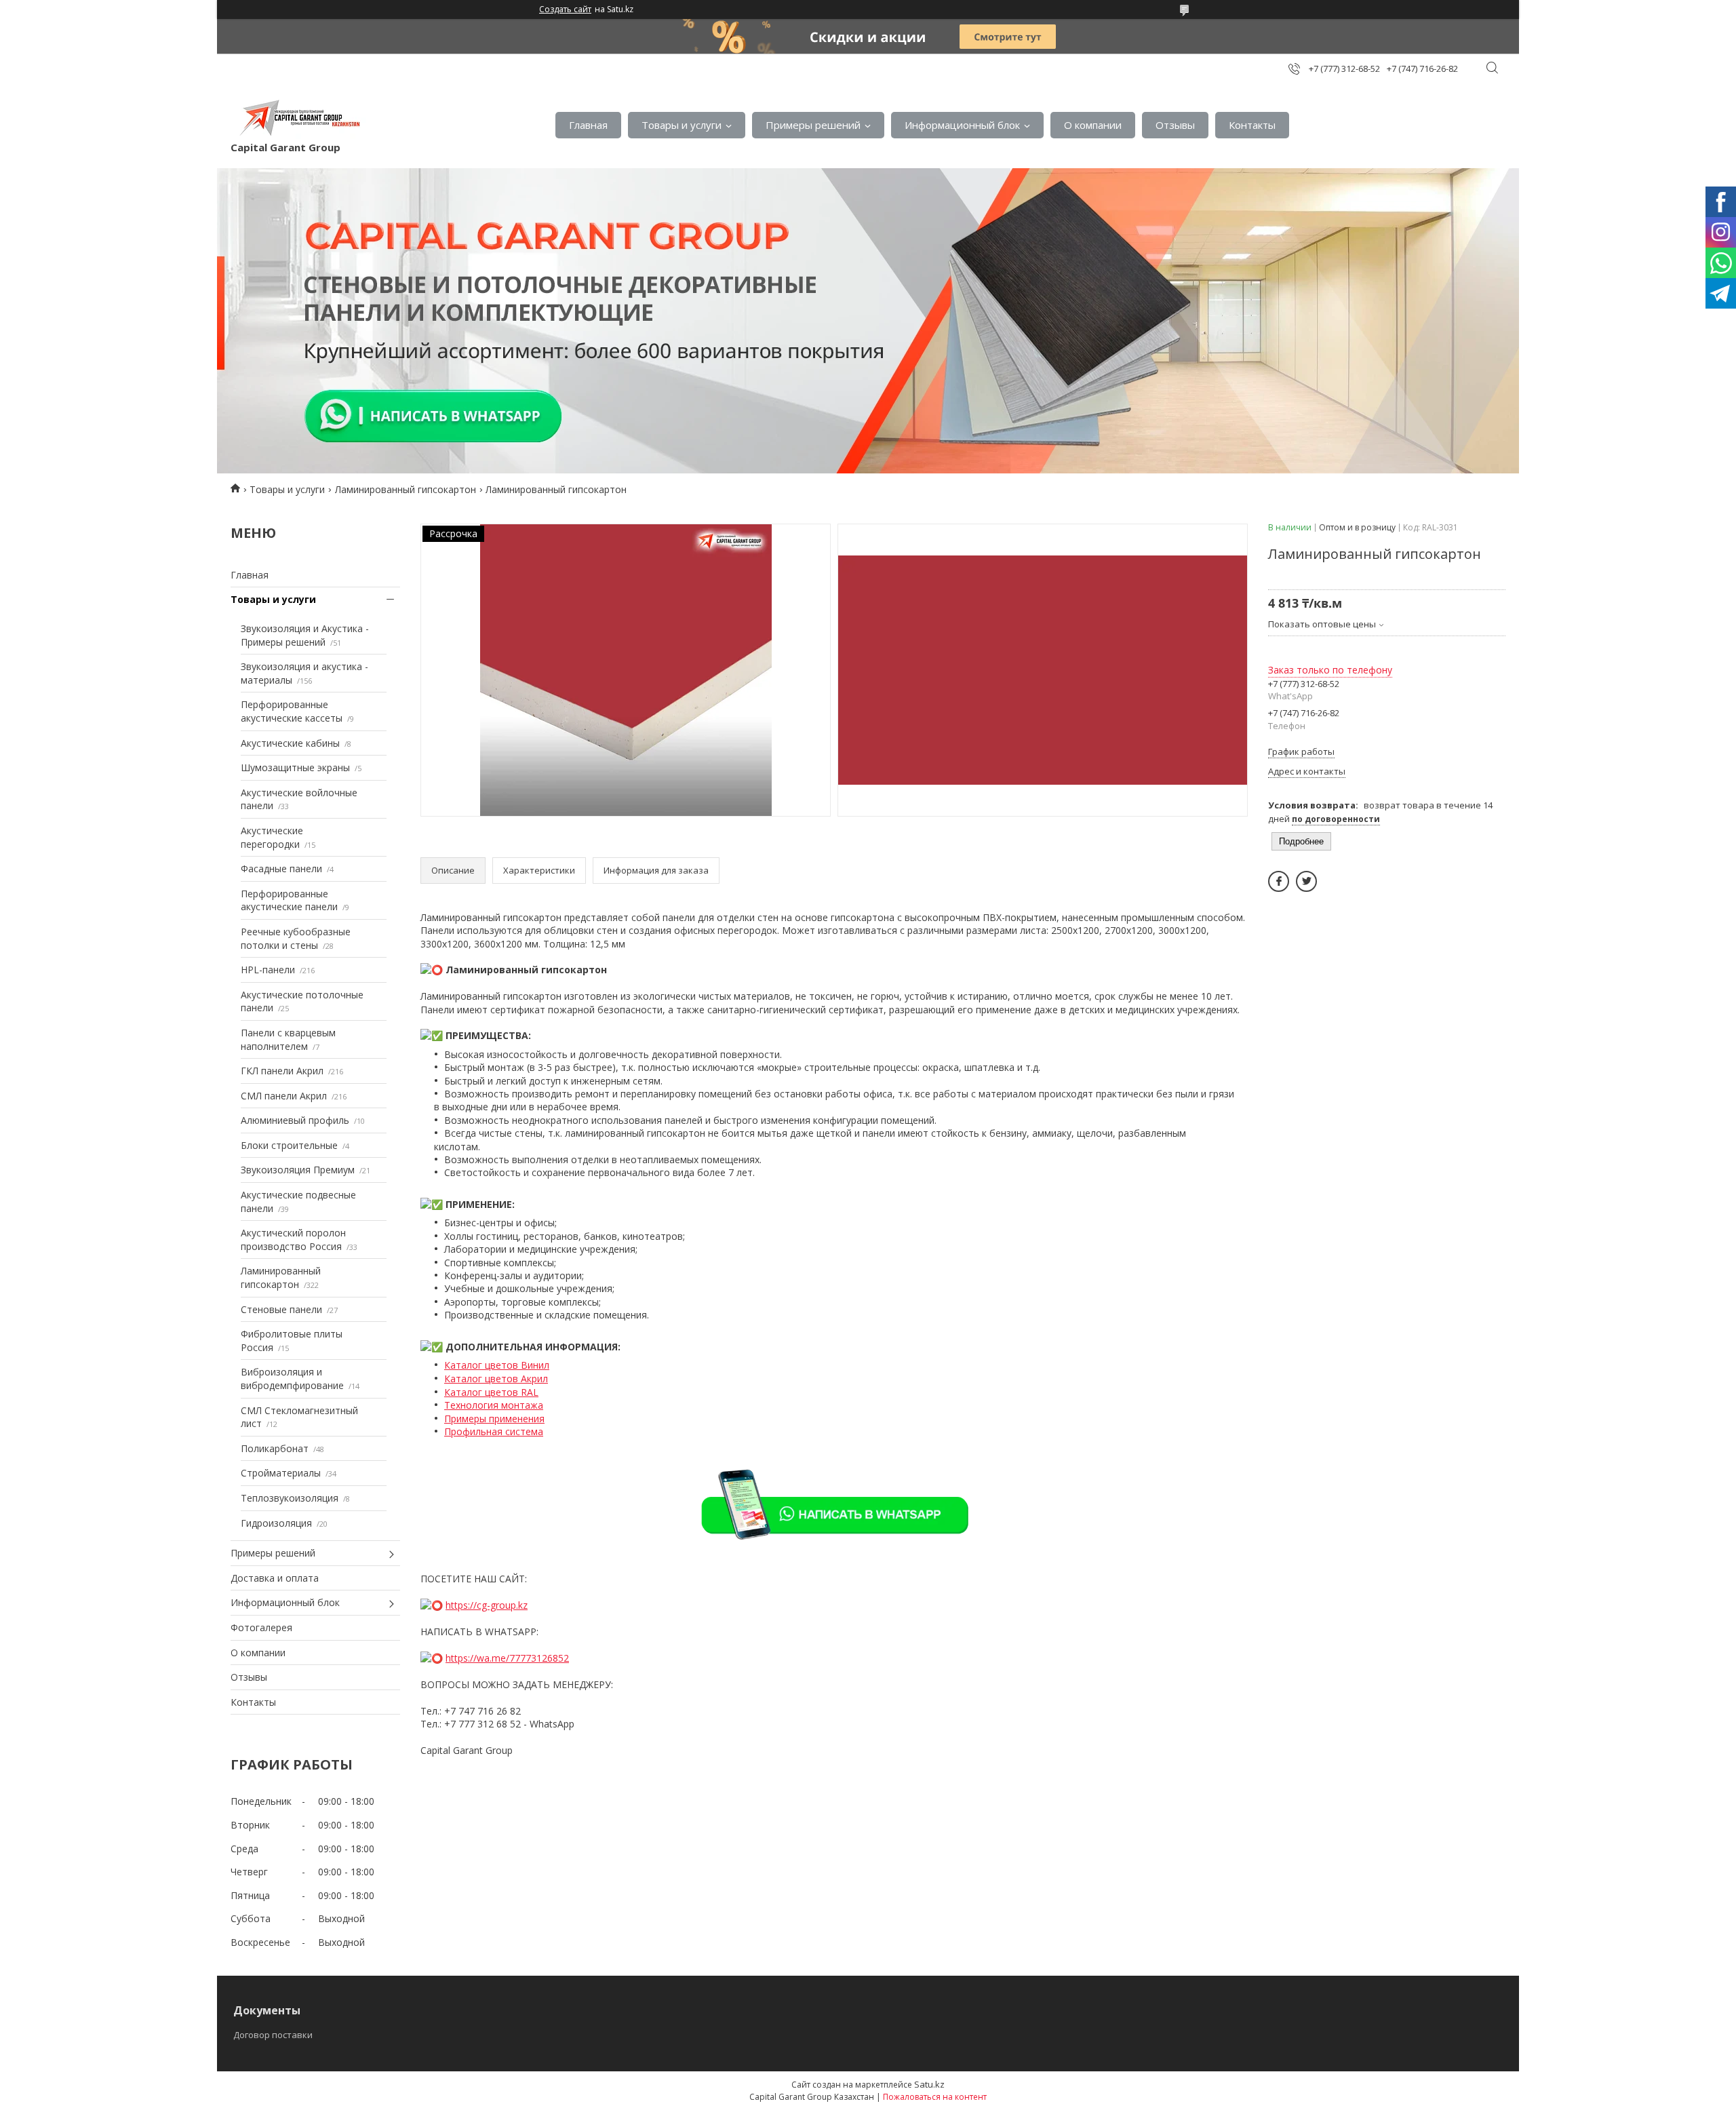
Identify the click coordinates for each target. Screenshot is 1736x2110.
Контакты (1252, 125)
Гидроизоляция (276, 1523)
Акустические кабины (290, 743)
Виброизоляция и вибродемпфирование (292, 1379)
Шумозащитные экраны (295, 767)
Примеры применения (494, 1419)
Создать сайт (565, 9)
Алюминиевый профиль (295, 1120)
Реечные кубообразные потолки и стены (296, 938)
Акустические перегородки (272, 837)
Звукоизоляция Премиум (298, 1170)
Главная (588, 125)
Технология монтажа (494, 1405)
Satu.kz (929, 2084)
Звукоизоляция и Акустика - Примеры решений (305, 635)
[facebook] (1279, 881)
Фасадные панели (281, 868)
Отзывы (1175, 125)
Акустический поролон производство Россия (293, 1239)
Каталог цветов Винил (497, 1365)
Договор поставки (273, 2035)
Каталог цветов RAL (491, 1392)
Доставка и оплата (275, 1578)
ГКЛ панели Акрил (282, 1071)
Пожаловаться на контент (935, 2097)
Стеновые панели (281, 1309)
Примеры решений (813, 125)
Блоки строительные (289, 1145)
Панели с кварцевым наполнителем (288, 1039)
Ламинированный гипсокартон (406, 489)
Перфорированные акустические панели (289, 900)
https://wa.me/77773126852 (507, 1658)
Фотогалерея (261, 1627)
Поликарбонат (275, 1448)
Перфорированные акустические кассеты (292, 711)
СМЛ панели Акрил (284, 1096)
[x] (1306, 881)
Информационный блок (962, 125)
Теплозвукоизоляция (290, 1498)
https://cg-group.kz (487, 1605)
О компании (1093, 125)
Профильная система (494, 1431)
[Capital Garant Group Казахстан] (298, 118)
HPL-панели (268, 970)
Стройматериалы (281, 1473)
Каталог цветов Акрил (496, 1379)
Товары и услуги (682, 125)
